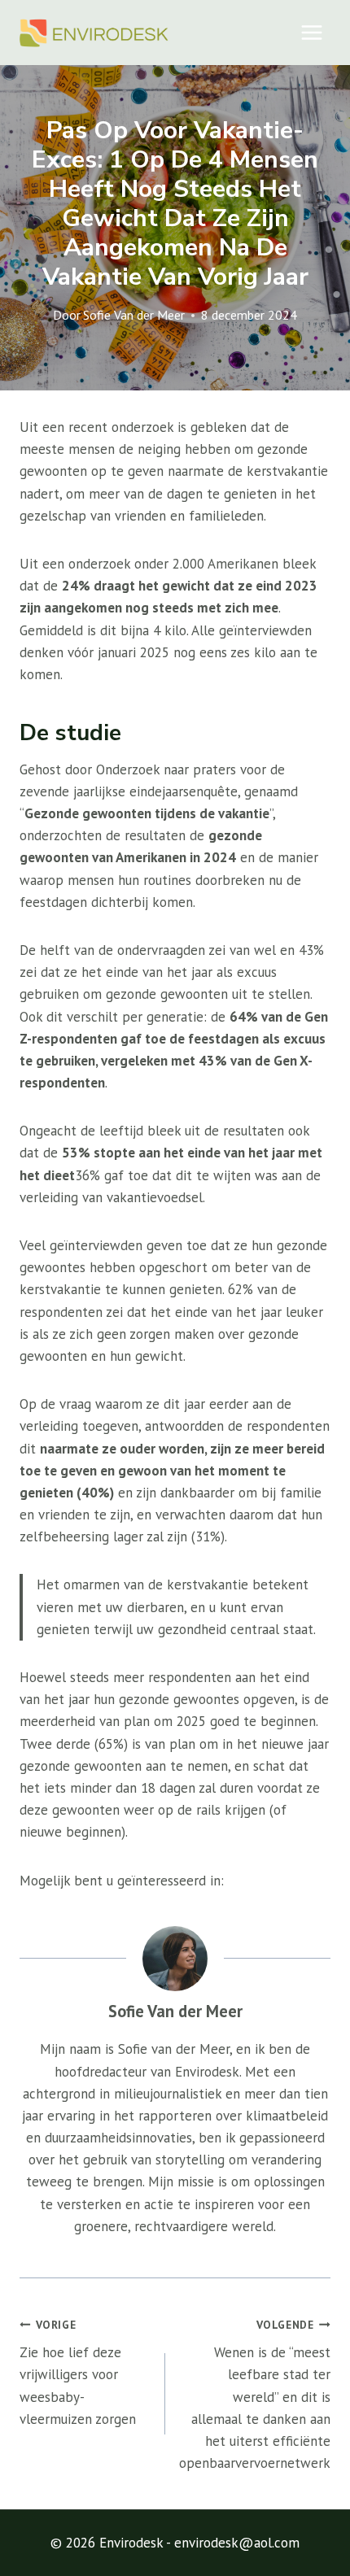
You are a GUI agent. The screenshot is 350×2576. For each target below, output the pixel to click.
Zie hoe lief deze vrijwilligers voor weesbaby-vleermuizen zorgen (78, 2373)
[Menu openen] (311, 32)
